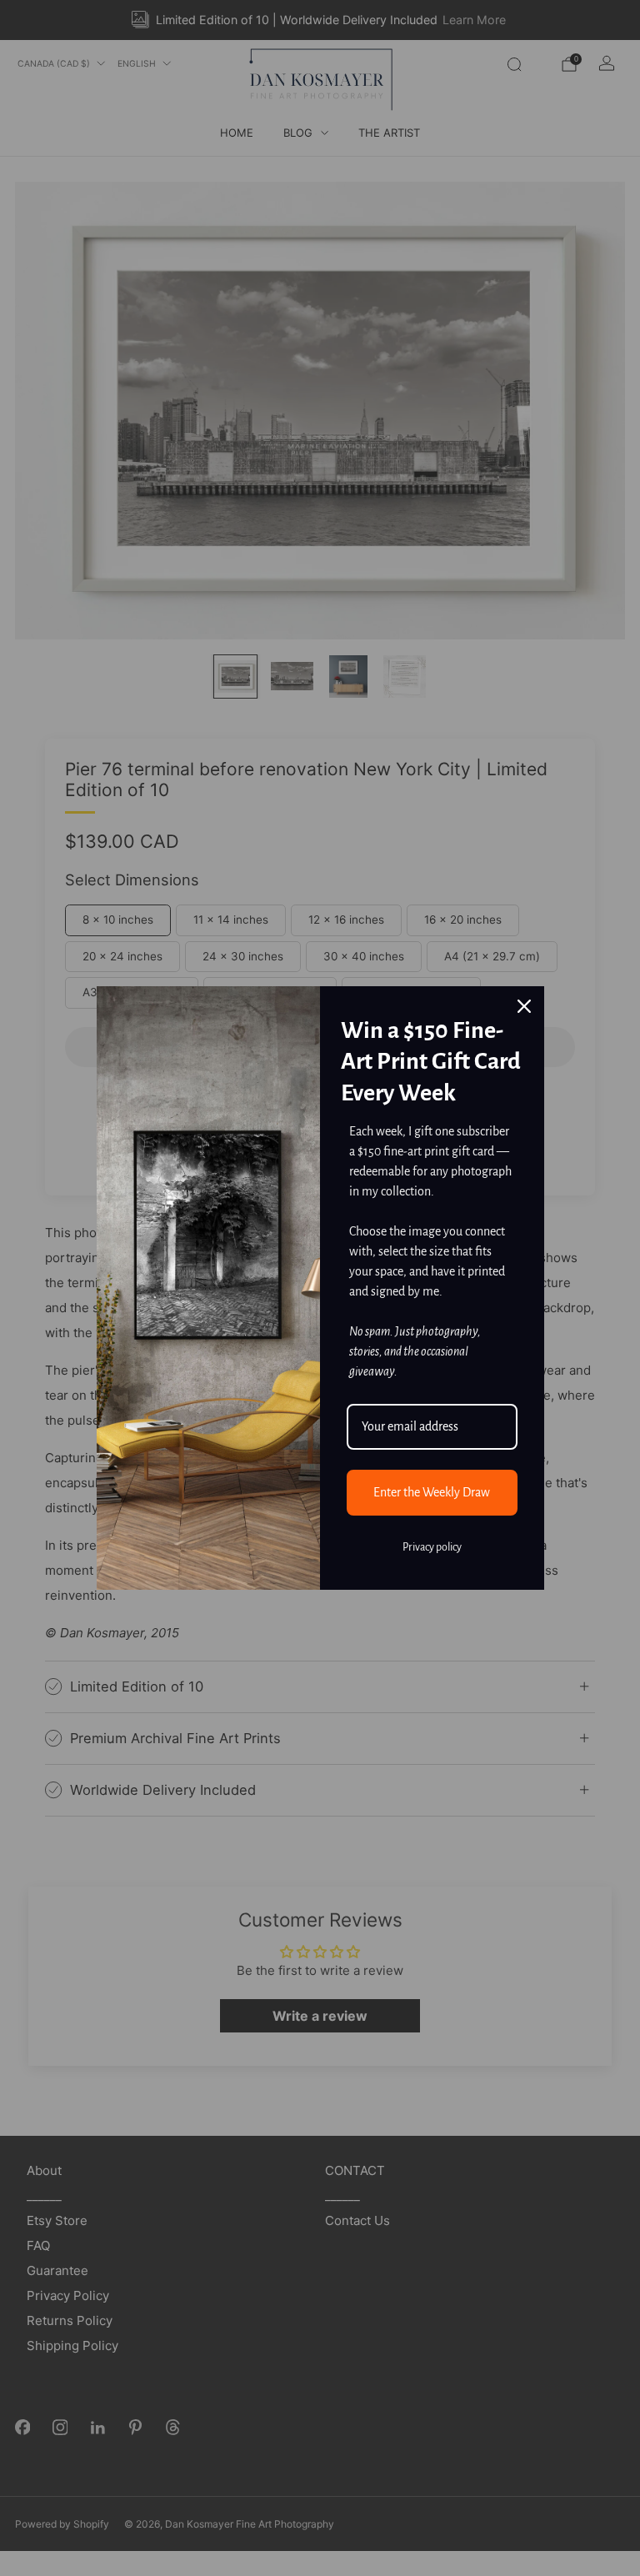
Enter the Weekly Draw (432, 1492)
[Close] (524, 1006)
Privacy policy (432, 1547)
